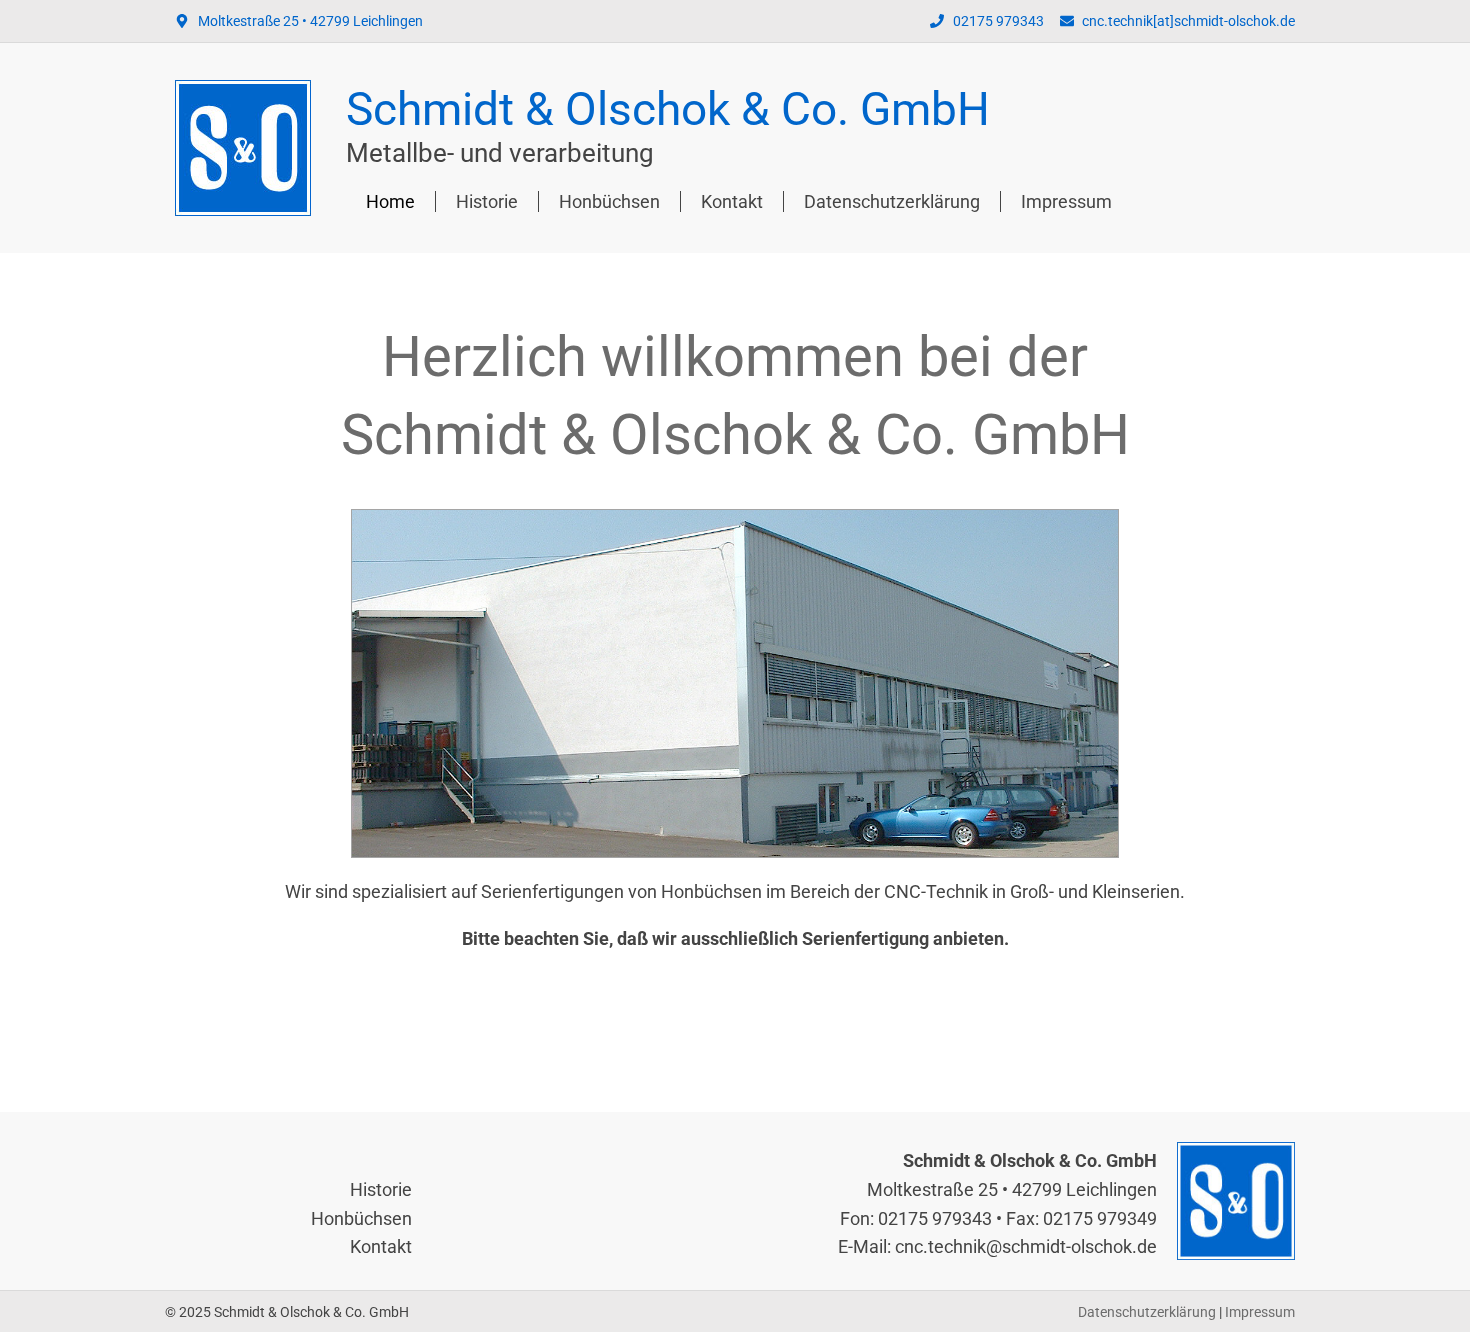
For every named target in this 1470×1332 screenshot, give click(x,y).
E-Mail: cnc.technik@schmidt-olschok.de (997, 1246)
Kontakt (732, 201)
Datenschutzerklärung (892, 201)
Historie (487, 201)
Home (390, 201)
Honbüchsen (609, 201)
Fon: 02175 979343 (916, 1218)
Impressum (1066, 201)
